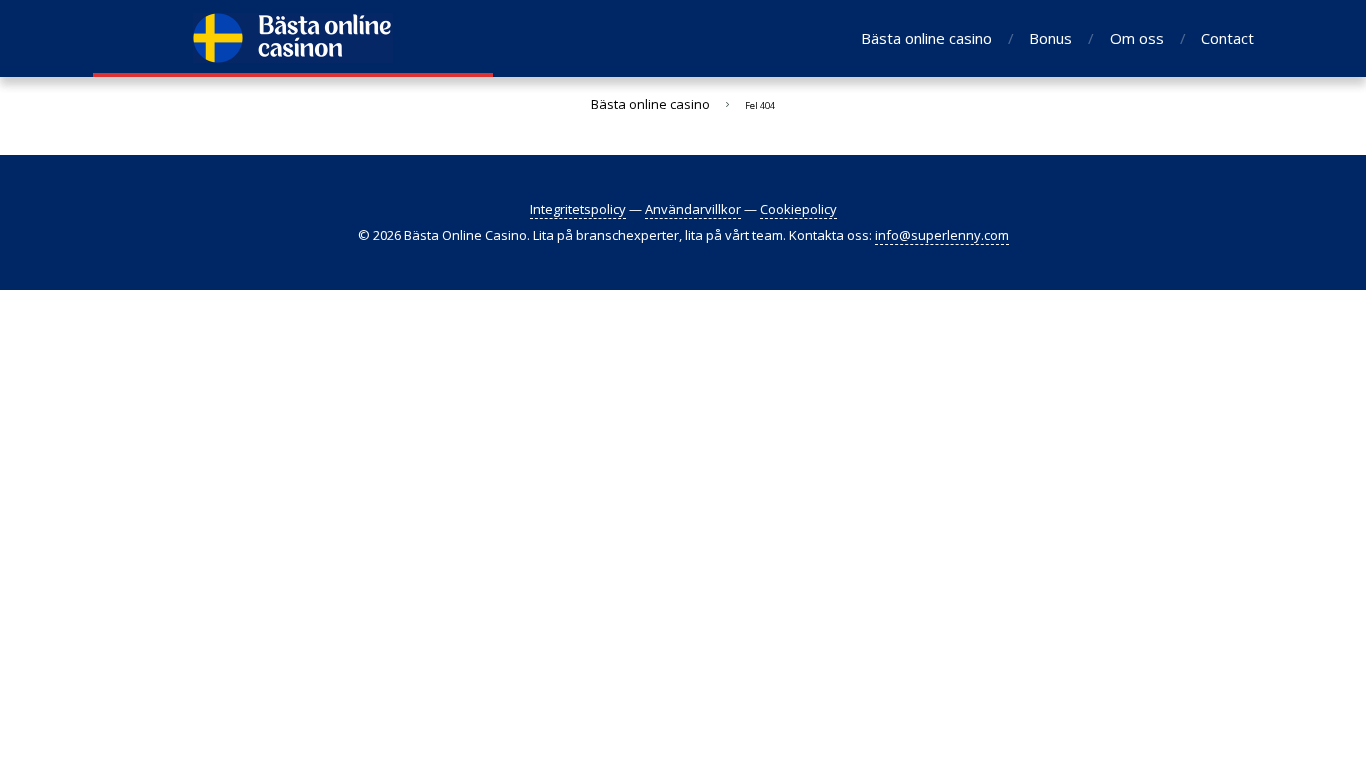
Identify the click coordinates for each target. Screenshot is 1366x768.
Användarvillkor (693, 209)
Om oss (1137, 38)
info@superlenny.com (942, 235)
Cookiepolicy (798, 209)
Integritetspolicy (578, 209)
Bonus (1050, 38)
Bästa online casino (926, 38)
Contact (1227, 38)
